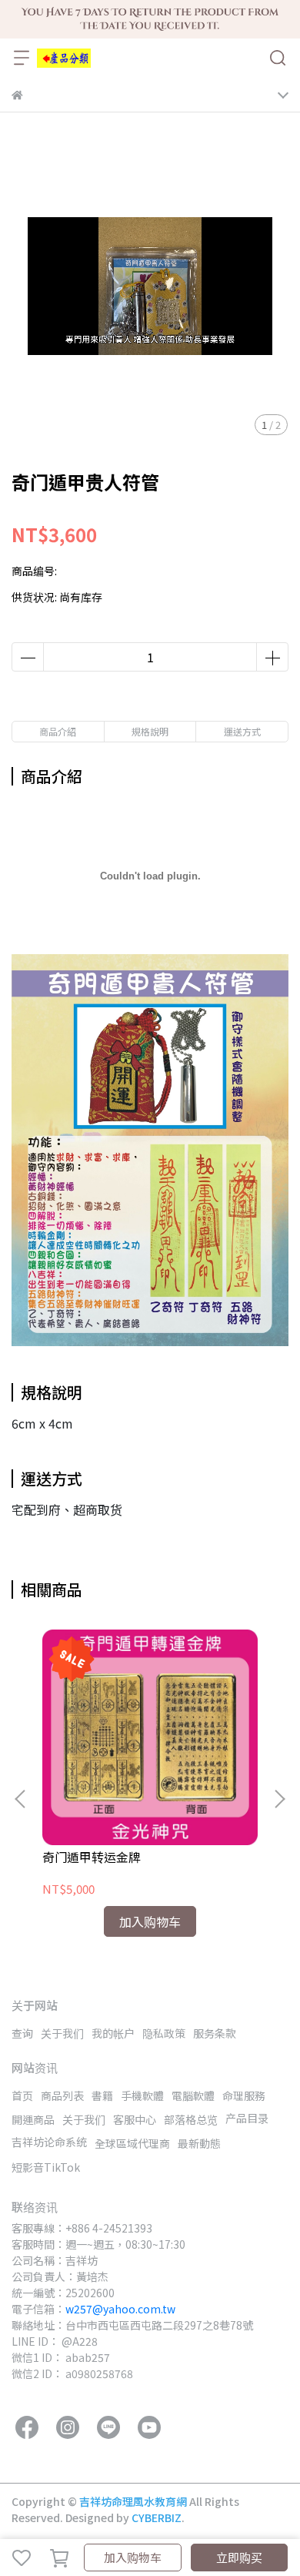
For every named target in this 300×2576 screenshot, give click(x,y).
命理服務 (244, 2095)
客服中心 (135, 2119)
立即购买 (239, 2557)
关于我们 (62, 2033)
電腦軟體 (193, 2095)
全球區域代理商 (132, 2143)
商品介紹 (58, 731)
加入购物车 (133, 2557)
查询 (22, 2033)
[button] (279, 1799)
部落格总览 (191, 2119)
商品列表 (62, 2095)
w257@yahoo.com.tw (120, 2309)
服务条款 (215, 2033)
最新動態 (199, 2143)
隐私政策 (164, 2033)
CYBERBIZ (157, 2517)
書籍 (102, 2095)
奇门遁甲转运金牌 (92, 1857)
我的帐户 (113, 2033)
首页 (22, 2095)
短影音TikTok (46, 2167)
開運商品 (33, 2119)
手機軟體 (142, 2095)
